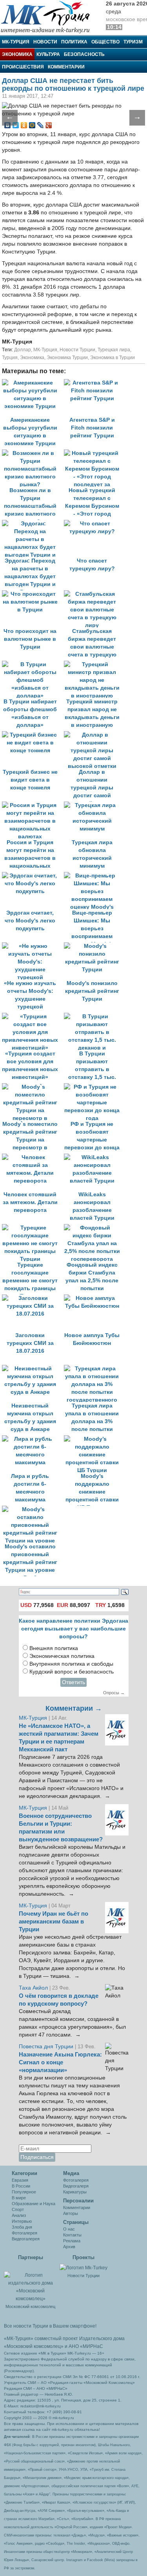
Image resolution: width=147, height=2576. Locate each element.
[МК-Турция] (49, 17)
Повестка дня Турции (47, 2047)
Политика (74, 42)
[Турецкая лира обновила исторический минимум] (94, 805)
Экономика (17, 54)
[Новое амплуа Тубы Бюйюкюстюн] (94, 1298)
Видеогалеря (76, 2186)
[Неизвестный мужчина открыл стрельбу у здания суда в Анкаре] (33, 1369)
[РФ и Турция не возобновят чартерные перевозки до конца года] (94, 1087)
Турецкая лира (114, 350)
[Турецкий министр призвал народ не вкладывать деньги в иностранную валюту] (94, 664)
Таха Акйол (33, 1988)
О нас (69, 2229)
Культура (48, 54)
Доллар (23, 350)
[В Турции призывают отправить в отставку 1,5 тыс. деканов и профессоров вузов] (94, 1017)
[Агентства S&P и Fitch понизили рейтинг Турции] (94, 383)
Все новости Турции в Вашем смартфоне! (50, 2326)
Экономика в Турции (113, 358)
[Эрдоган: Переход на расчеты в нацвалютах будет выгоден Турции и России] (33, 524)
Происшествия (23, 67)
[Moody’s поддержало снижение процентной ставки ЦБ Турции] (94, 1439)
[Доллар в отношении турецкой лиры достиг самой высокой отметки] (94, 735)
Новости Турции (77, 350)
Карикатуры (75, 2192)
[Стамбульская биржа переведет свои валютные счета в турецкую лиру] (94, 594)
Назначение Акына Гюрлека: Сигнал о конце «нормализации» (60, 2062)
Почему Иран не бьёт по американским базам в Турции (54, 1922)
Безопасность (84, 54)
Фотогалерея (24, 2233)
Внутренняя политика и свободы (71, 1664)
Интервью (22, 2221)
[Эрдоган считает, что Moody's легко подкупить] (33, 876)
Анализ (19, 2215)
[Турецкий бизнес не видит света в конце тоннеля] (33, 735)
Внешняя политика (54, 1648)
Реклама (72, 2241)
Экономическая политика (62, 1656)
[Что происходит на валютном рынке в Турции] (33, 594)
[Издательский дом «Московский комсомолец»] (30, 2283)
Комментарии (66, 67)
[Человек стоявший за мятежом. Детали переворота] (33, 1157)
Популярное (24, 2192)
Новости (45, 42)
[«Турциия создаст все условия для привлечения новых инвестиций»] (33, 1017)
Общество (105, 42)
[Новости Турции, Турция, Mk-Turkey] (83, 2267)
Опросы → (114, 1693)
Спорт (18, 2209)
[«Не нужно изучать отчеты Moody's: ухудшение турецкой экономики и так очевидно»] (33, 946)
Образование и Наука (34, 2204)
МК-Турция (16, 42)
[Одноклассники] (24, 125)
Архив (69, 2247)
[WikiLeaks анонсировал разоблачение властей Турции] (94, 1157)
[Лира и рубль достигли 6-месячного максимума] (33, 1439)
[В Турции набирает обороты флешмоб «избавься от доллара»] (33, 664)
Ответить (73, 1682)
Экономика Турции (67, 358)
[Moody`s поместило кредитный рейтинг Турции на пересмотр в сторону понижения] (33, 1087)
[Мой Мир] (32, 125)
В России (21, 2186)
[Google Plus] (49, 125)
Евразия (20, 2180)
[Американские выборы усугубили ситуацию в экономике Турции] (33, 383)
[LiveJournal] (41, 125)
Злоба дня (22, 2227)
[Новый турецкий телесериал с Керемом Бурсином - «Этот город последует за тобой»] (94, 453)
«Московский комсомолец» (34, 2346)
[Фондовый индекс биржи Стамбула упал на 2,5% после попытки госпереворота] (94, 1228)
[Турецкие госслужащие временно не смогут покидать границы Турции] (33, 1228)
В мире (19, 2198)
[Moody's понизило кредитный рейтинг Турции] (94, 946)
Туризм (133, 42)
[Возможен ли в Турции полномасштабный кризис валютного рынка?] (33, 453)
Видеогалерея (26, 2239)
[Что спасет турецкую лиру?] (94, 524)
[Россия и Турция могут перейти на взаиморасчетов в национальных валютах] (33, 805)
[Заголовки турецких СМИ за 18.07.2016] (33, 1298)
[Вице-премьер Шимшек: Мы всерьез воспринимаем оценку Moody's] (94, 876)
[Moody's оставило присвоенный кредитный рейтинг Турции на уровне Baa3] (32, 1509)
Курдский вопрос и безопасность (72, 1672)
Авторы (71, 2213)
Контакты (72, 2235)
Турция (10, 358)
